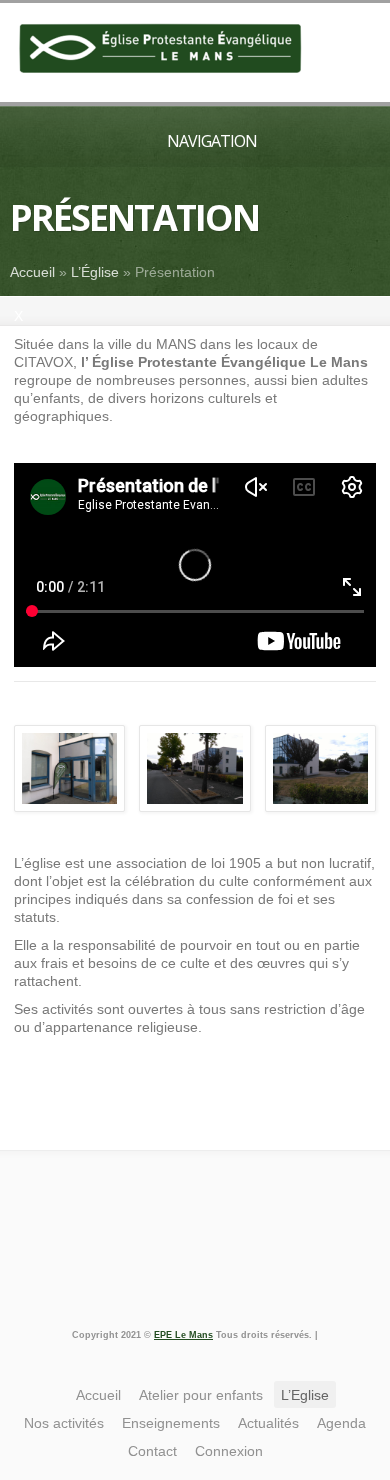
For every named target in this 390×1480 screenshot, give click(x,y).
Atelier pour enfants (201, 1395)
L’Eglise (305, 1395)
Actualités (268, 1423)
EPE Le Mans (183, 1335)
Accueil (32, 272)
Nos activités (64, 1423)
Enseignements (171, 1423)
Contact (152, 1451)
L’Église (95, 272)
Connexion (229, 1451)
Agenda (341, 1423)
